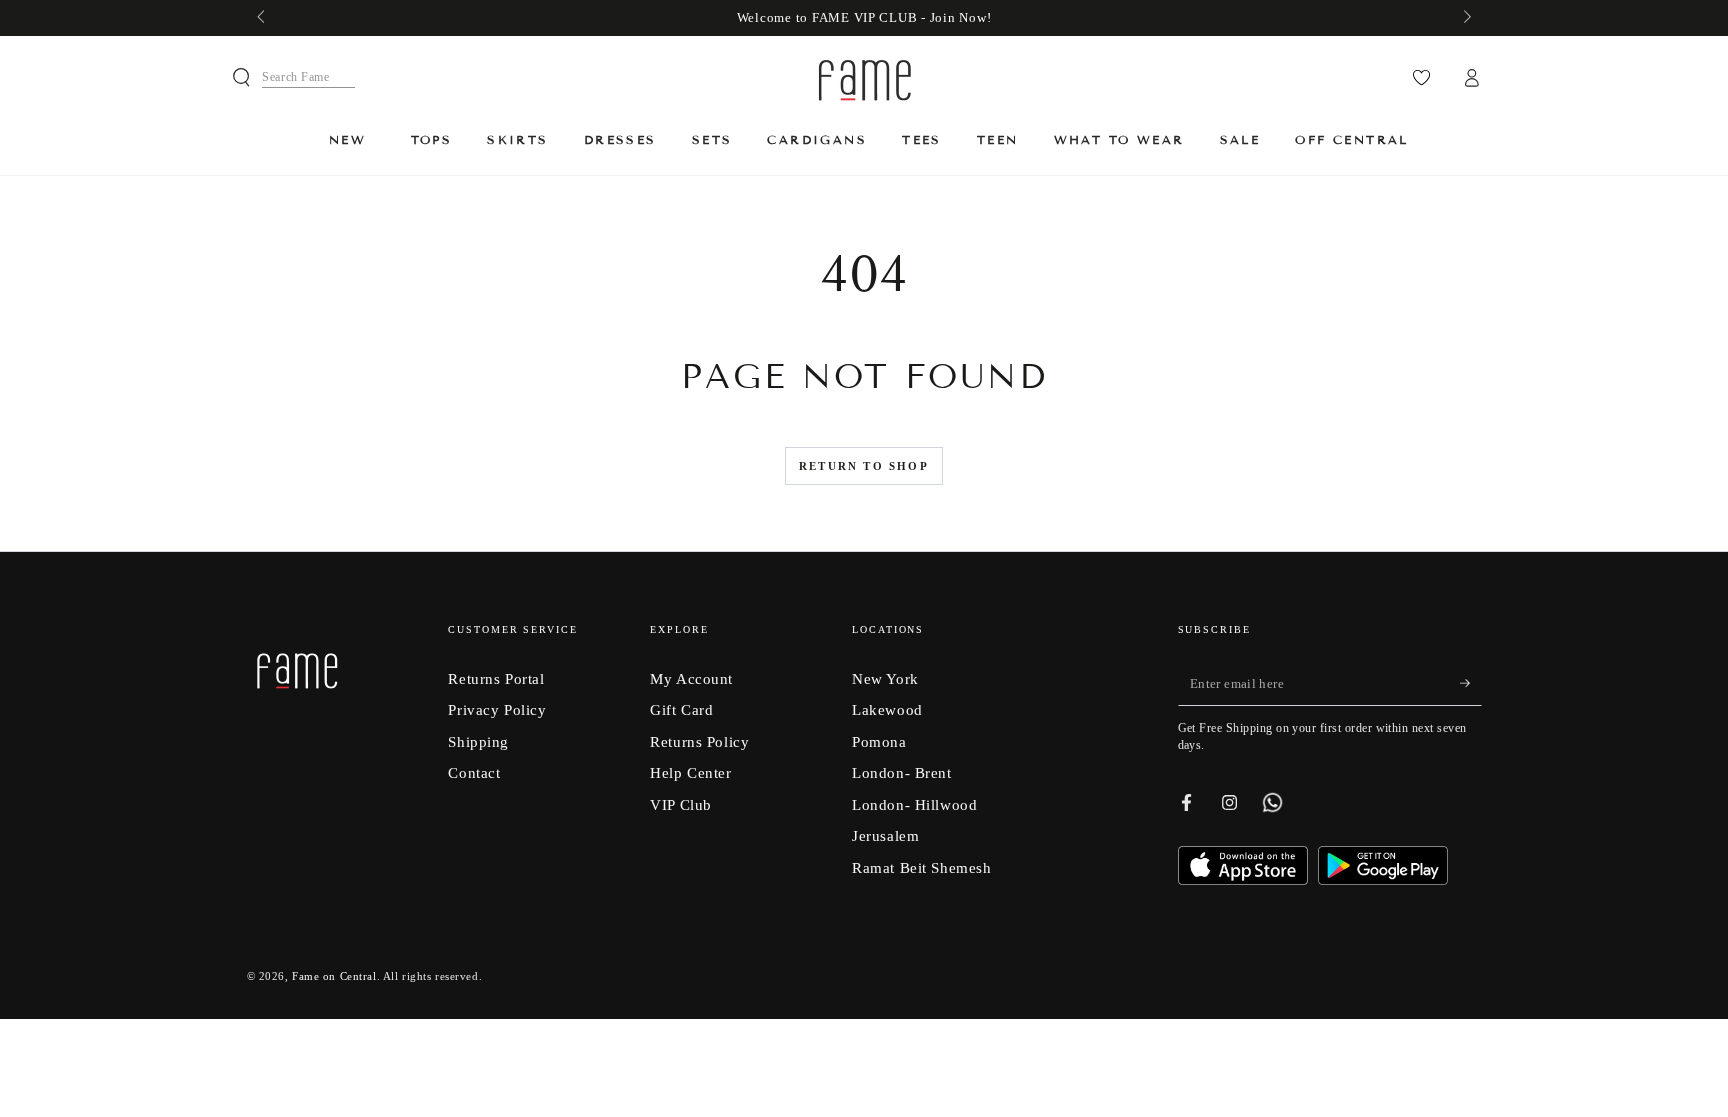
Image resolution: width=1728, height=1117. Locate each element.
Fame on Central (334, 976)
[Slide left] (263, 18)
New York (885, 678)
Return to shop (864, 466)
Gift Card (681, 709)
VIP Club (681, 804)
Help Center (690, 772)
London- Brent (901, 772)
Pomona (879, 741)
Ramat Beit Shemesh (921, 867)
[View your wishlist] (1421, 78)
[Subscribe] (1471, 684)
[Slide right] (1465, 18)
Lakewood (887, 709)
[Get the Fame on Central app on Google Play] (1383, 879)
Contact (474, 772)
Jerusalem (885, 835)
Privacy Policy (497, 709)
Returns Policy (699, 741)
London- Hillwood (914, 804)
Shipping (478, 741)
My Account (691, 678)
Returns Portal (496, 678)
